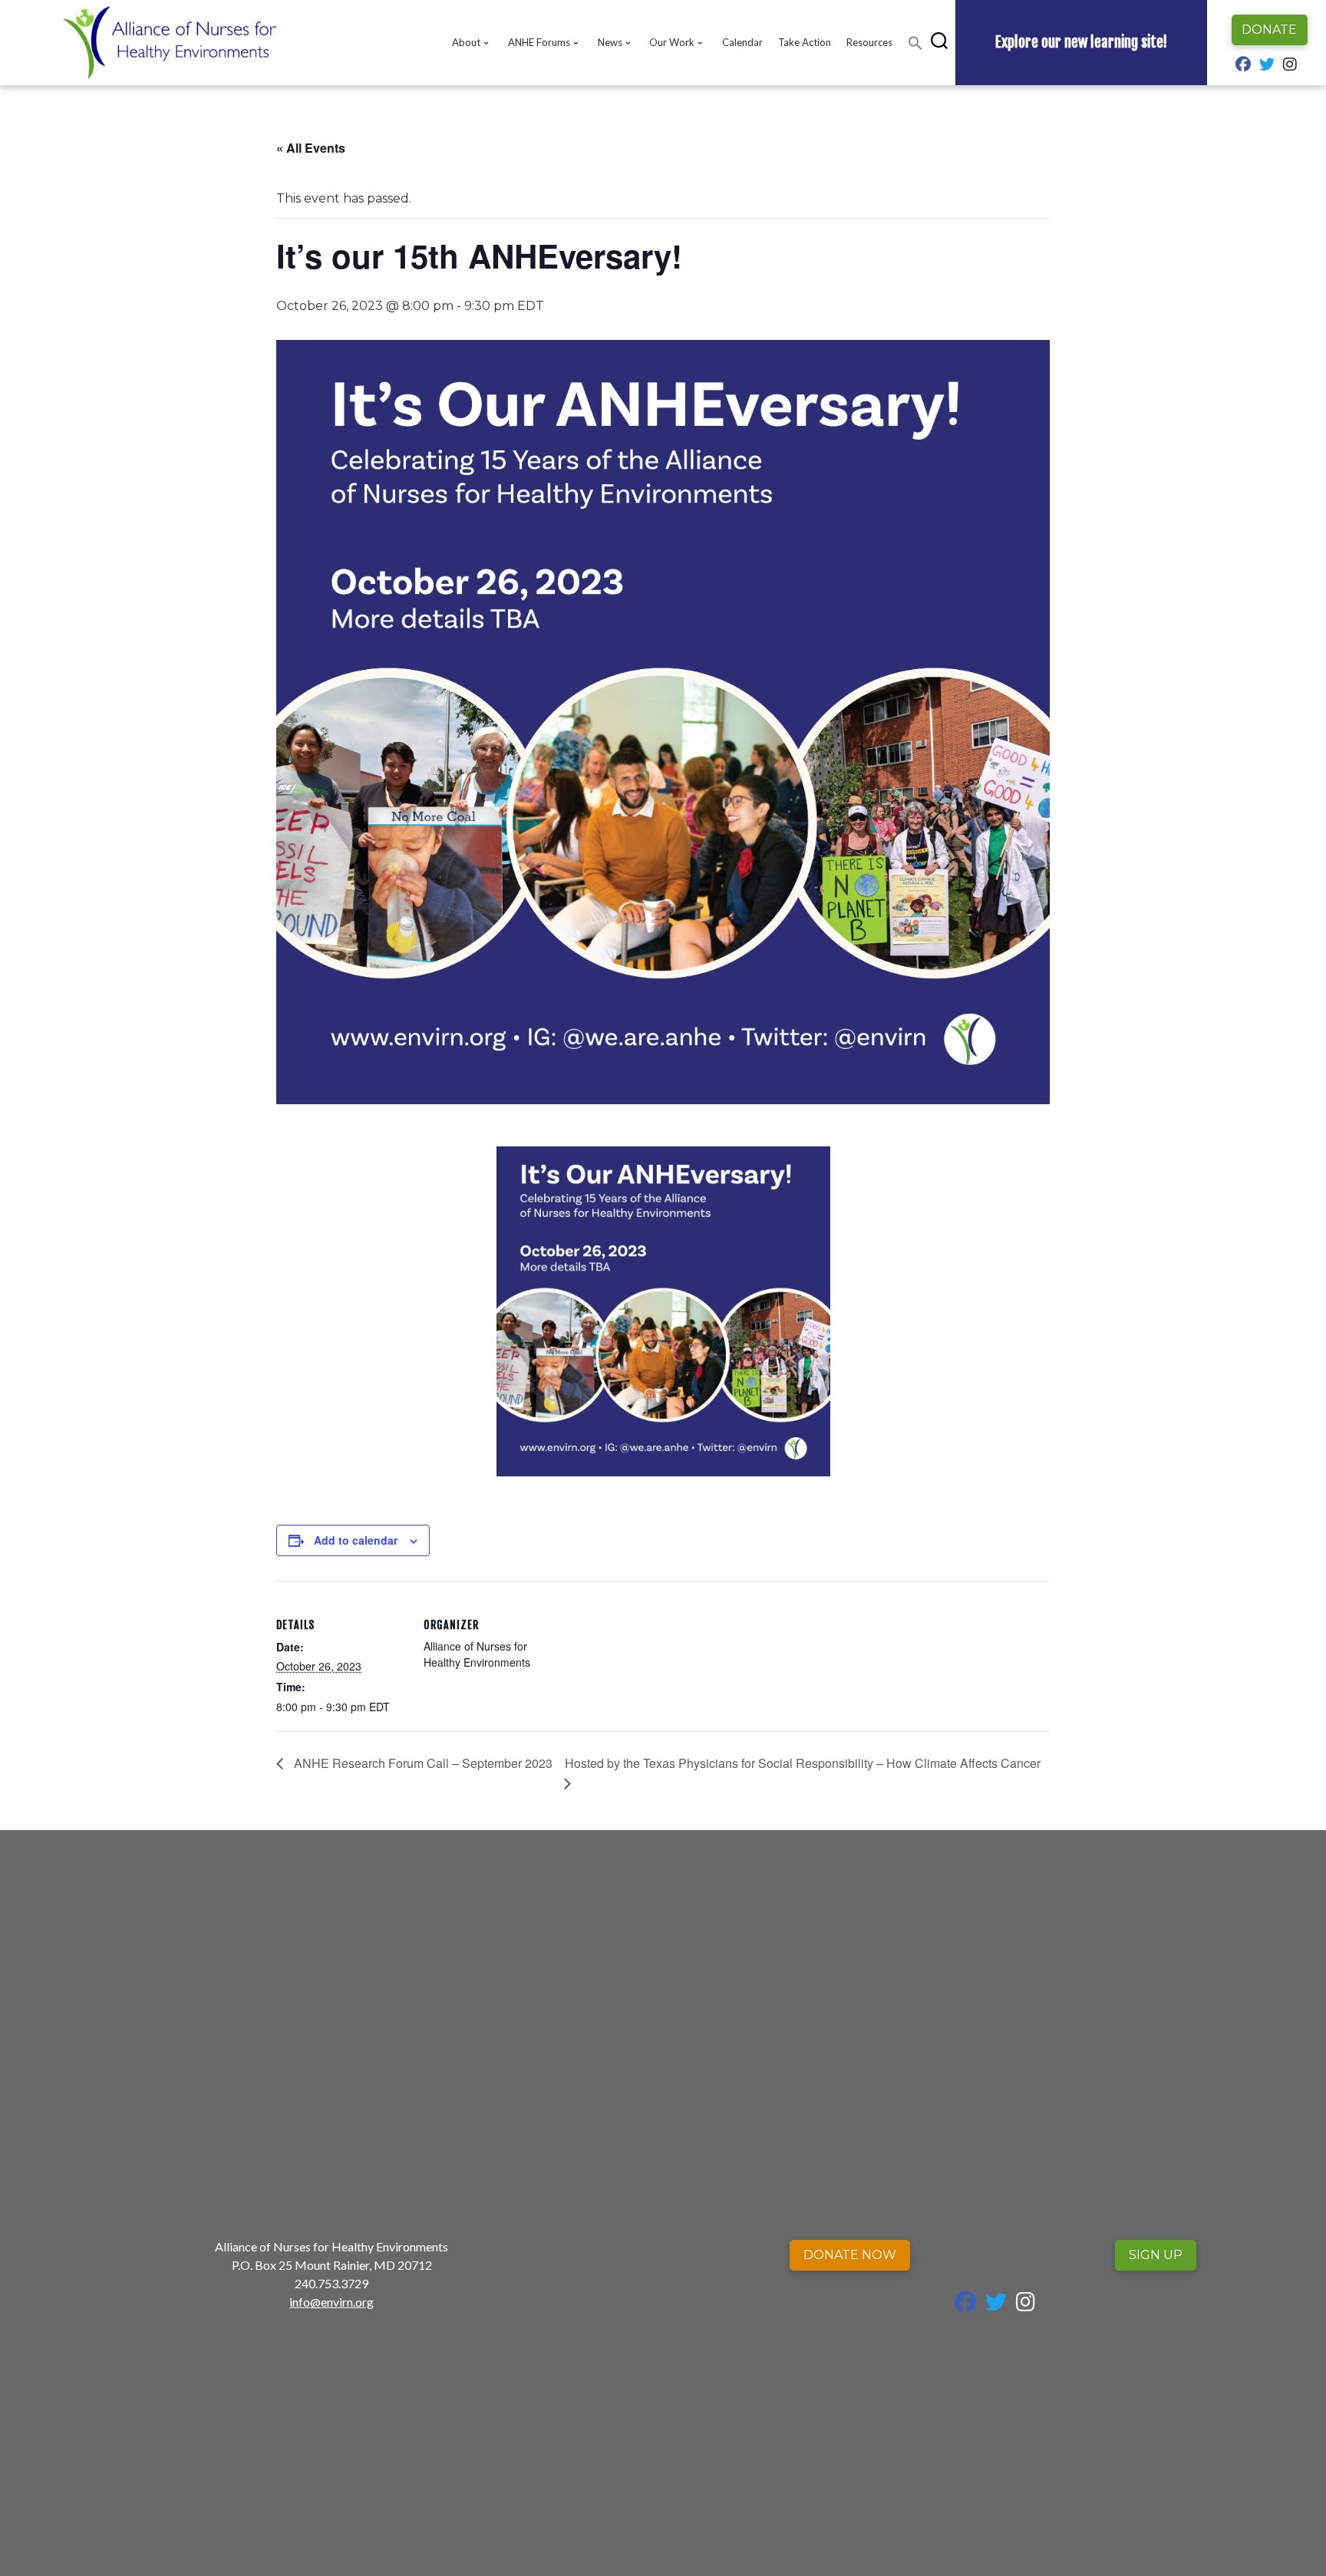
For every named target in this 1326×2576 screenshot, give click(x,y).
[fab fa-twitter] (1267, 66)
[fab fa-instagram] (1290, 66)
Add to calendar (356, 1540)
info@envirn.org (331, 2302)
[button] (915, 43)
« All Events (311, 148)
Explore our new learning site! (1081, 42)
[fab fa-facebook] (1243, 66)
